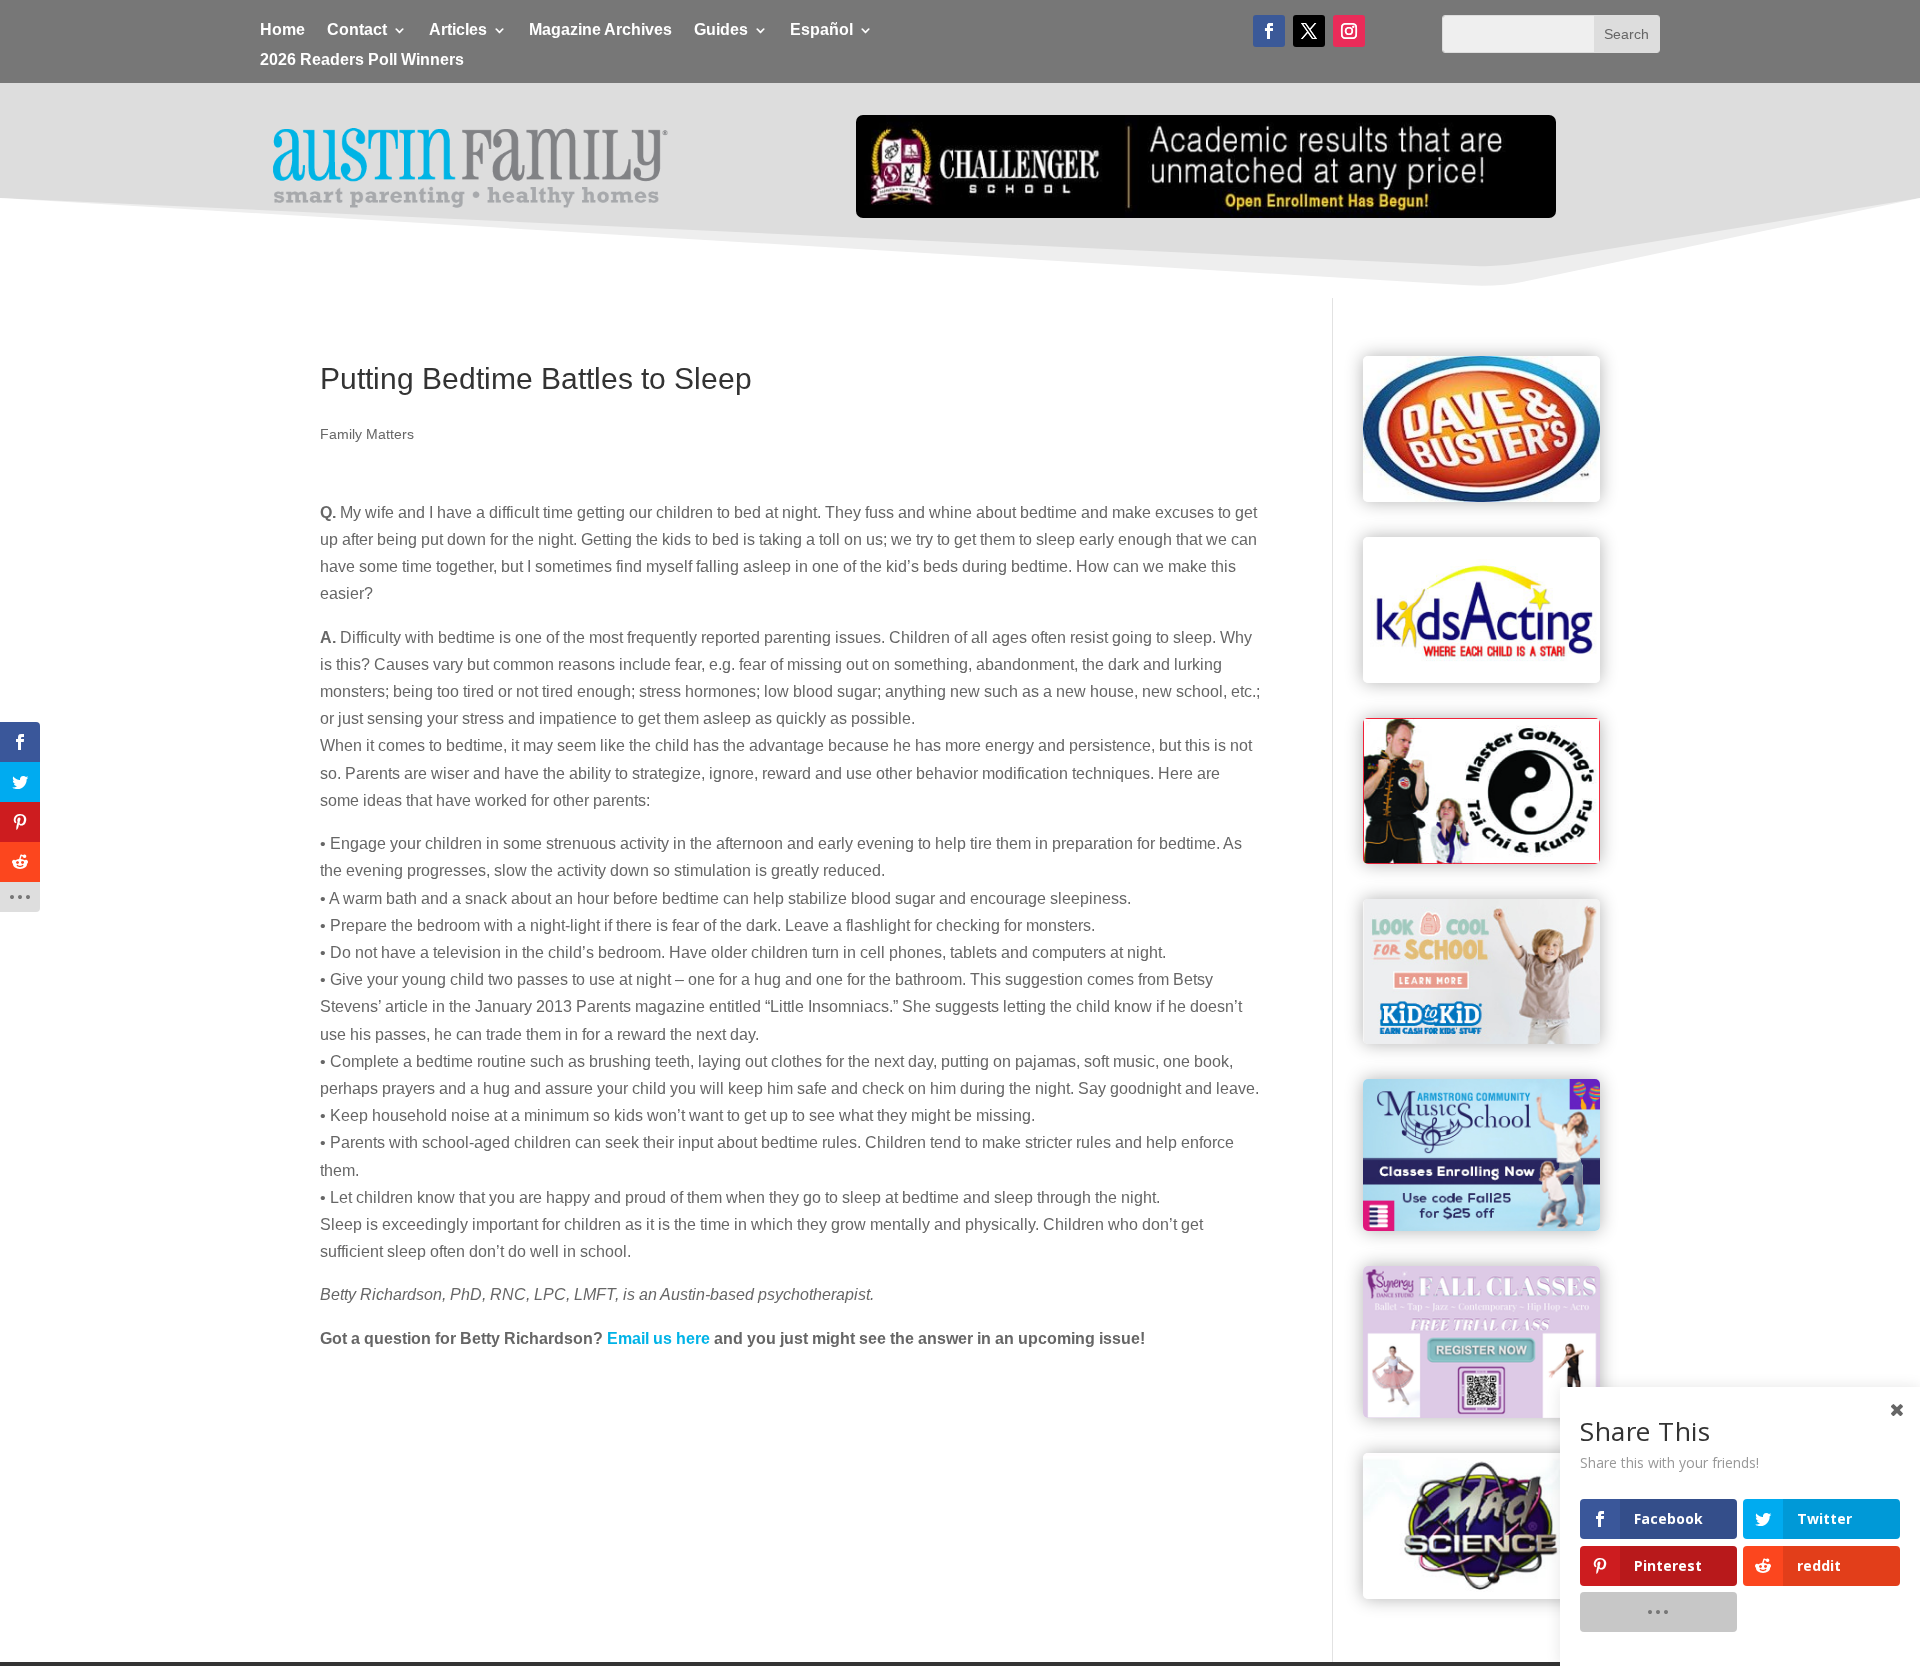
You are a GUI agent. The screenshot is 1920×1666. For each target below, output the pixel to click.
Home (282, 30)
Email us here (658, 1338)
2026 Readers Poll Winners (362, 60)
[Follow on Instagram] (1349, 31)
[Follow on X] (1309, 31)
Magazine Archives (600, 30)
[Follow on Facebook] (1269, 31)
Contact (357, 30)
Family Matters (367, 434)
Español (821, 30)
